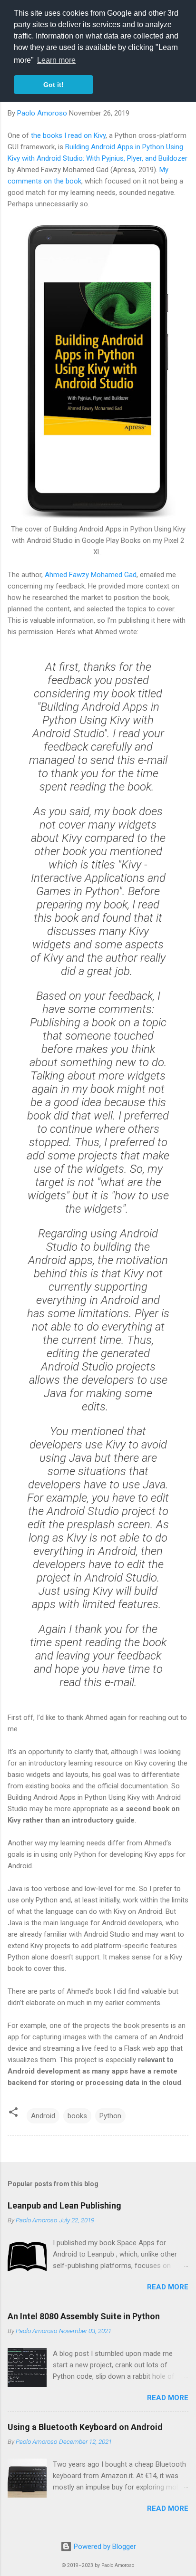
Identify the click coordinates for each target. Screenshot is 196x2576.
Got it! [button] (54, 85)
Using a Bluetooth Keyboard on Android (85, 2427)
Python (110, 2116)
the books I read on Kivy (68, 135)
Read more (168, 2287)
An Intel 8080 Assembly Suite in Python (84, 2316)
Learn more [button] (56, 60)
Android (43, 2116)
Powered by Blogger (104, 2547)
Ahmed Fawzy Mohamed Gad (91, 575)
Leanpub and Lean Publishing (64, 2205)
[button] (13, 2114)
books (77, 2116)
